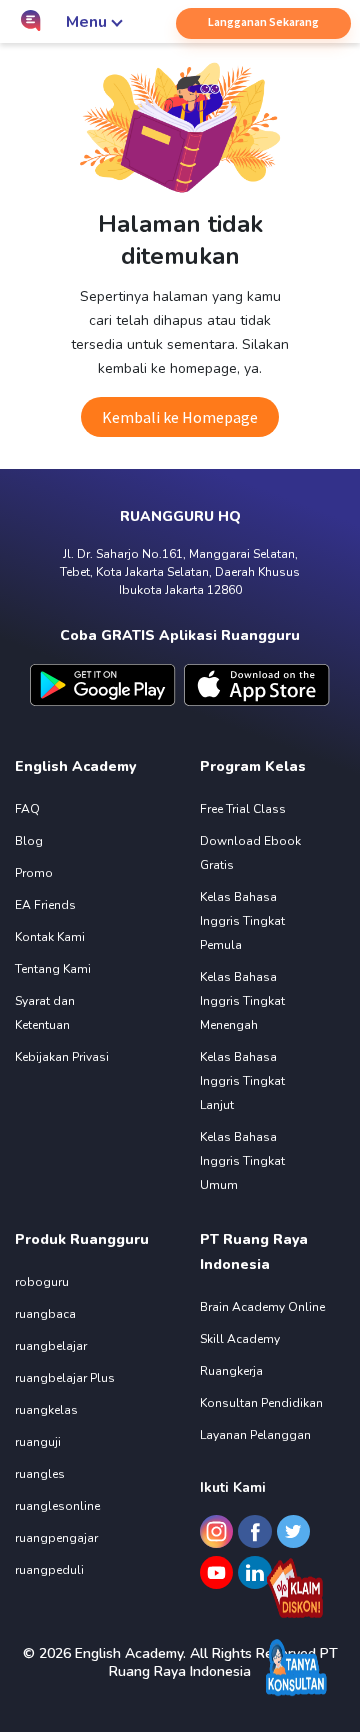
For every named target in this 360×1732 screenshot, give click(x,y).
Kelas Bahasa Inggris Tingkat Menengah (242, 1001)
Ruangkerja (231, 1371)
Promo (34, 873)
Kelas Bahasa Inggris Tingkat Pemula (242, 921)
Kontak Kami (50, 937)
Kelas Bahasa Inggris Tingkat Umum (242, 1161)
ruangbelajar (51, 1346)
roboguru (42, 1282)
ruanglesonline (57, 1506)
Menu (86, 22)
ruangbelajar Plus (65, 1378)
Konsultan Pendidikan (261, 1403)
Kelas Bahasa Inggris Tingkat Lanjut (242, 1081)
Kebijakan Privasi (62, 1057)
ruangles (40, 1474)
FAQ (27, 809)
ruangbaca (45, 1314)
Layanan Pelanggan (255, 1435)
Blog (29, 841)
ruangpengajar (56, 1538)
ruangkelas (46, 1410)
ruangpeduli (49, 1570)
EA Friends (45, 905)
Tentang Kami (53, 969)
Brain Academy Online (262, 1307)
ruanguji (38, 1442)
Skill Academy (240, 1339)
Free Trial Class (243, 809)
